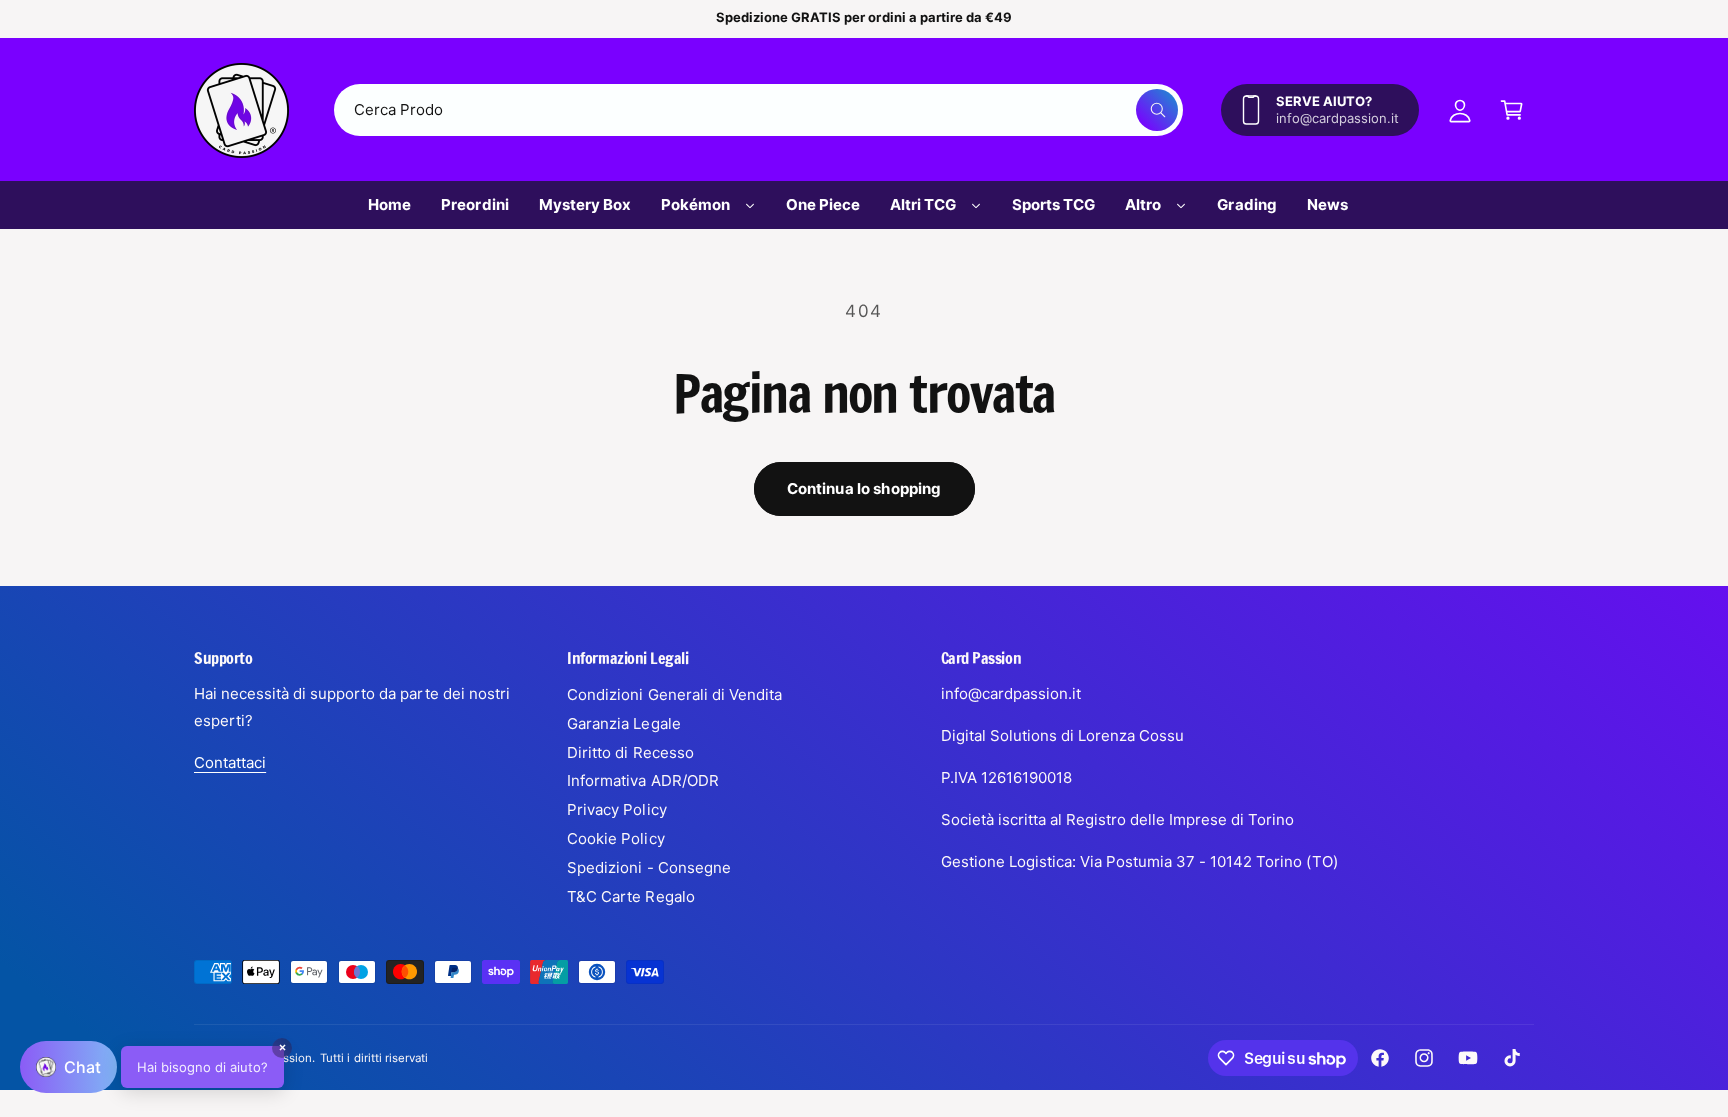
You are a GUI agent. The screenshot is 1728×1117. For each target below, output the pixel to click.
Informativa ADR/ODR (642, 780)
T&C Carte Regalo (630, 896)
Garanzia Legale (623, 723)
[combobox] (758, 110)
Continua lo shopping (864, 488)
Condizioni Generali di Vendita (674, 694)
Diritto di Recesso (630, 752)
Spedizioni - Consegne (648, 867)
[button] (1512, 110)
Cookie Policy (615, 838)
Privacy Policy (616, 809)
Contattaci (230, 762)
